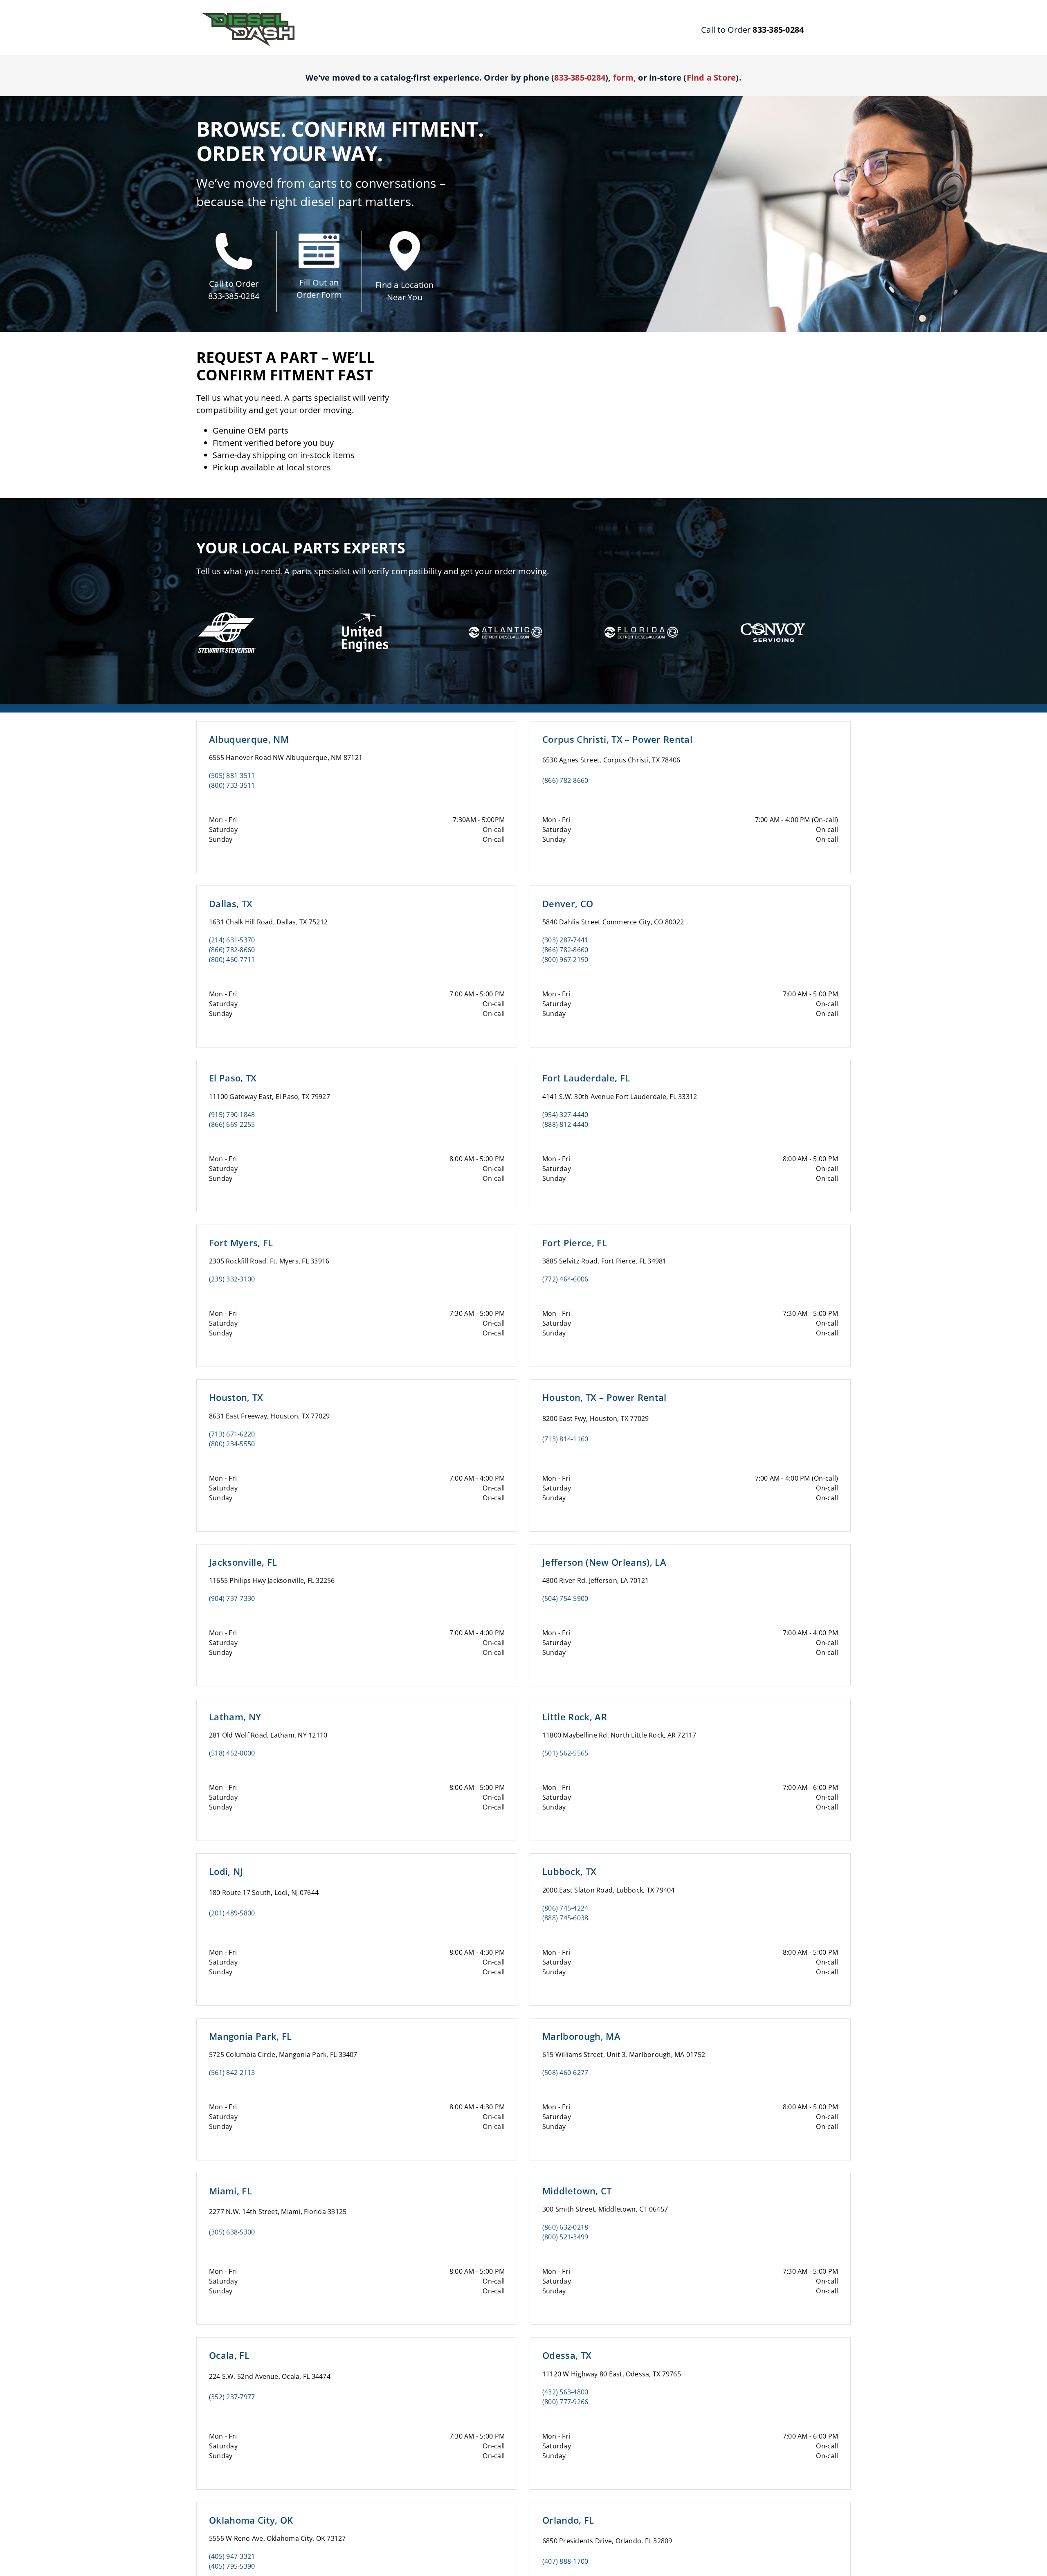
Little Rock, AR (575, 1717)
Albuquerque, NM (249, 739)
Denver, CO (568, 904)
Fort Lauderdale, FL (586, 1078)
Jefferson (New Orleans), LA (604, 1562)
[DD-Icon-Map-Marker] (405, 234)
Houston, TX (236, 1397)
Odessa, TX (567, 2355)
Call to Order (234, 284)
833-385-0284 (234, 296)
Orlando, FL (568, 2520)
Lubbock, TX (570, 1871)
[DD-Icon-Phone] (234, 236)
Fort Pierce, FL (575, 1243)
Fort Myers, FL (241, 1243)
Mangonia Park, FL (251, 2036)
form (623, 78)
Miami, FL (230, 2191)
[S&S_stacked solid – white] (227, 613)
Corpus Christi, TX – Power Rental (617, 739)
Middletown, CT (577, 2191)
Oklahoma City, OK (251, 2520)
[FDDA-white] (641, 618)
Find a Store (711, 78)
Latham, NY (235, 1717)
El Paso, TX (233, 1078)
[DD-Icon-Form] (319, 237)
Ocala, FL (229, 2355)
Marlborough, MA (581, 2036)
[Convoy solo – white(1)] (773, 618)
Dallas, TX (231, 904)
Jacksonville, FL (243, 1562)
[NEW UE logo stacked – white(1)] (363, 605)
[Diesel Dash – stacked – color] (248, 16)
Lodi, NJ (226, 1871)
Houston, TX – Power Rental (604, 1397)
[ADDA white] (506, 618)
